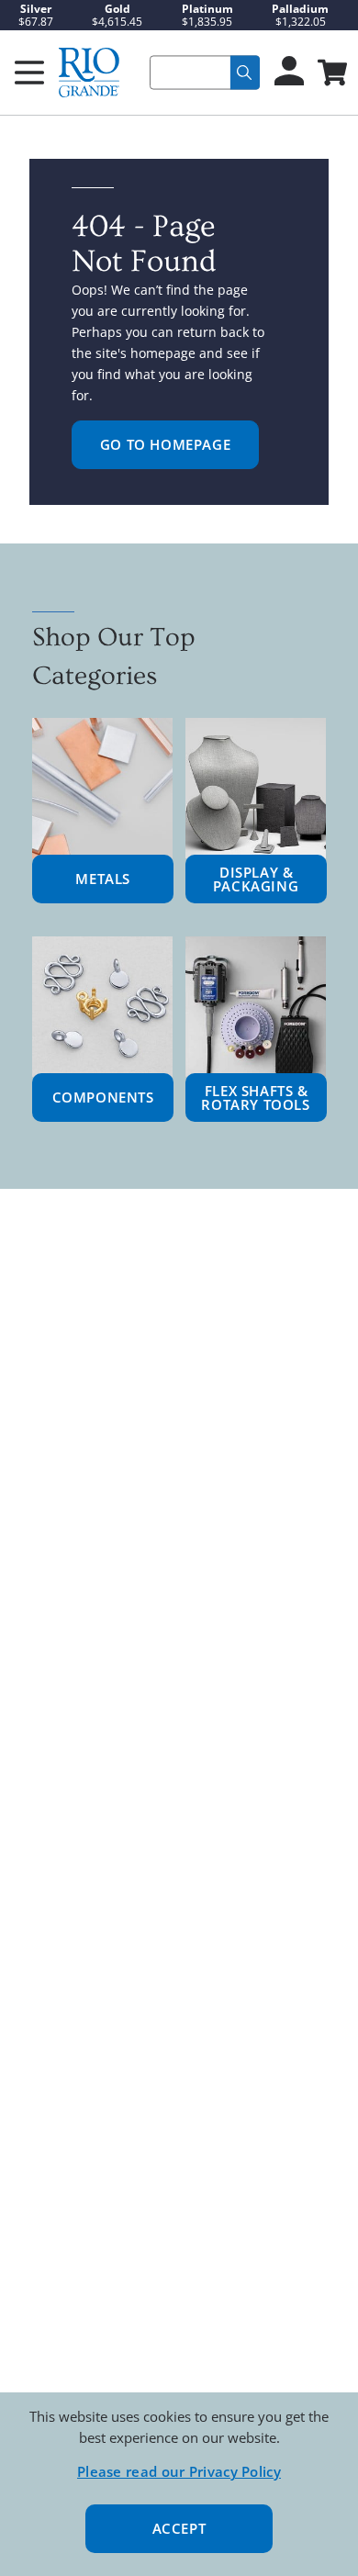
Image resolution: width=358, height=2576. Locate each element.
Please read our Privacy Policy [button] (179, 2471)
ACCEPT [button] (179, 2528)
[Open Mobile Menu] (29, 73)
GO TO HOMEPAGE (165, 444)
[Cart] (331, 74)
